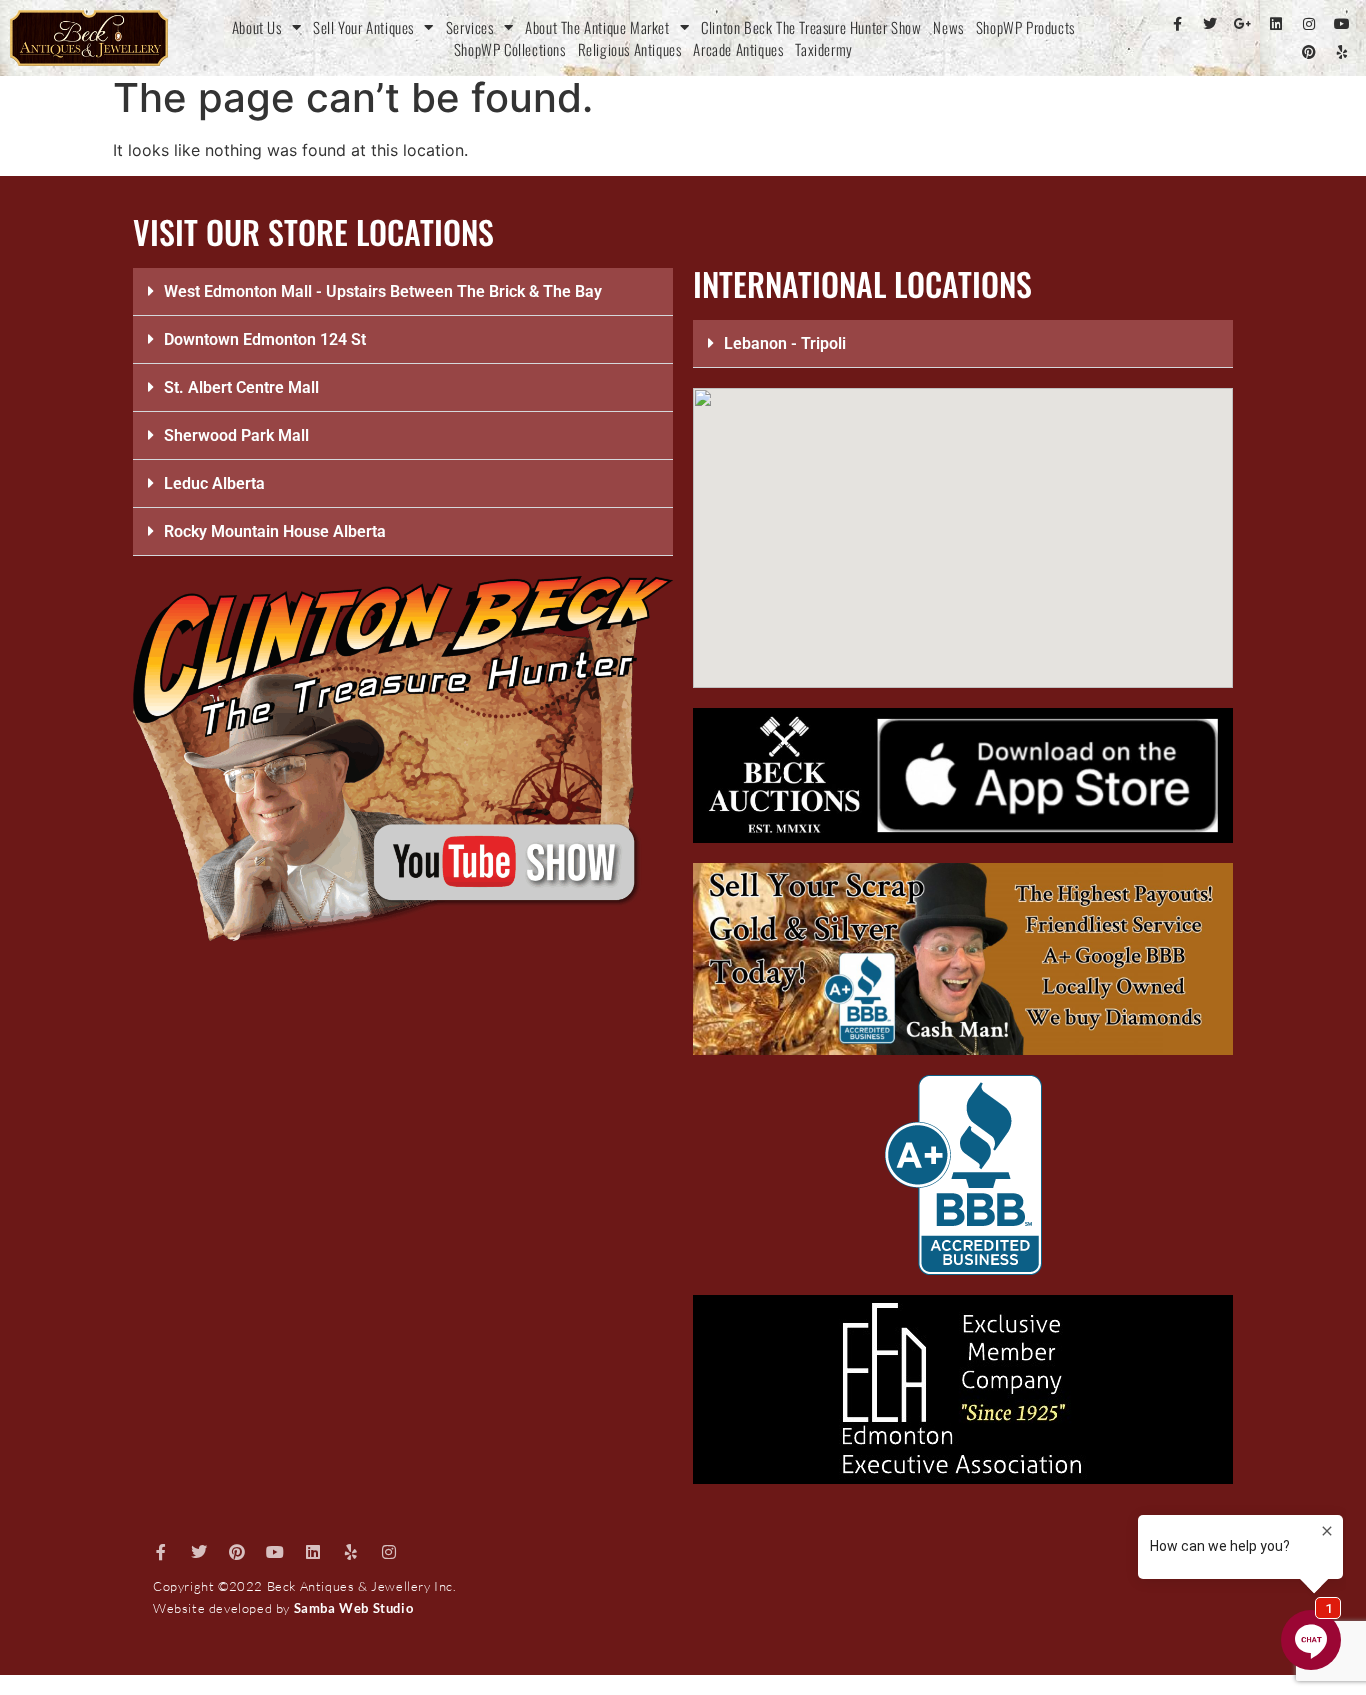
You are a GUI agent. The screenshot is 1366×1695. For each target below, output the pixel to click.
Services (470, 27)
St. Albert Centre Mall (241, 387)
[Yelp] (1342, 52)
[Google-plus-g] (1243, 24)
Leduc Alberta (214, 483)
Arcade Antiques (738, 49)
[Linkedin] (1276, 24)
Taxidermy (823, 49)
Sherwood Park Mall (236, 435)
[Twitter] (1210, 24)
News (948, 27)
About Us (257, 27)
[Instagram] (1309, 24)
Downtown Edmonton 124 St (265, 339)
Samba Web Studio (354, 1608)
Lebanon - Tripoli (785, 343)
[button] (403, 292)
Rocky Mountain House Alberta (275, 531)
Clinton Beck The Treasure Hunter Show (811, 27)
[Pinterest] (1309, 52)
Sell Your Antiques (363, 27)
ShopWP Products (1025, 27)
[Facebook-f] (1177, 24)
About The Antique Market (597, 27)
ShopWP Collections (510, 49)
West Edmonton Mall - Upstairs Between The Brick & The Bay (383, 291)
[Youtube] (1342, 24)
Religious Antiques (630, 49)
